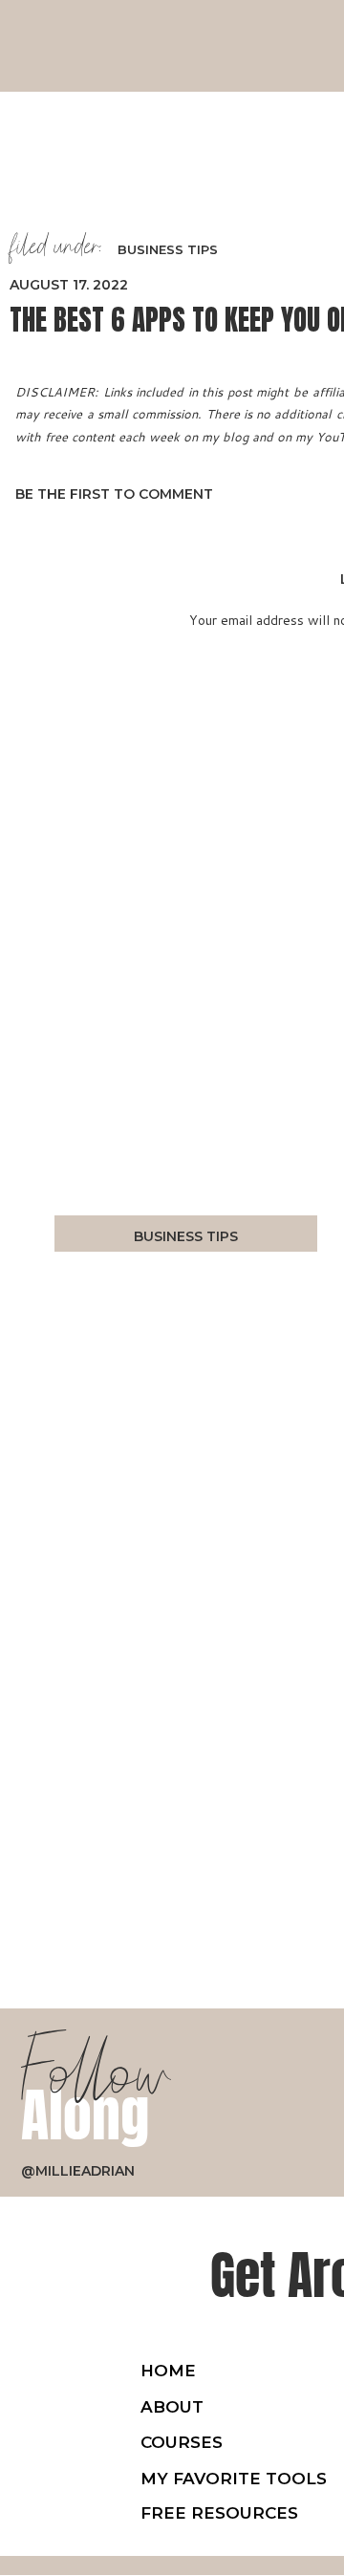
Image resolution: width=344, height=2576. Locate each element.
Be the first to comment (114, 494)
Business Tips (168, 249)
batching (263, 1212)
